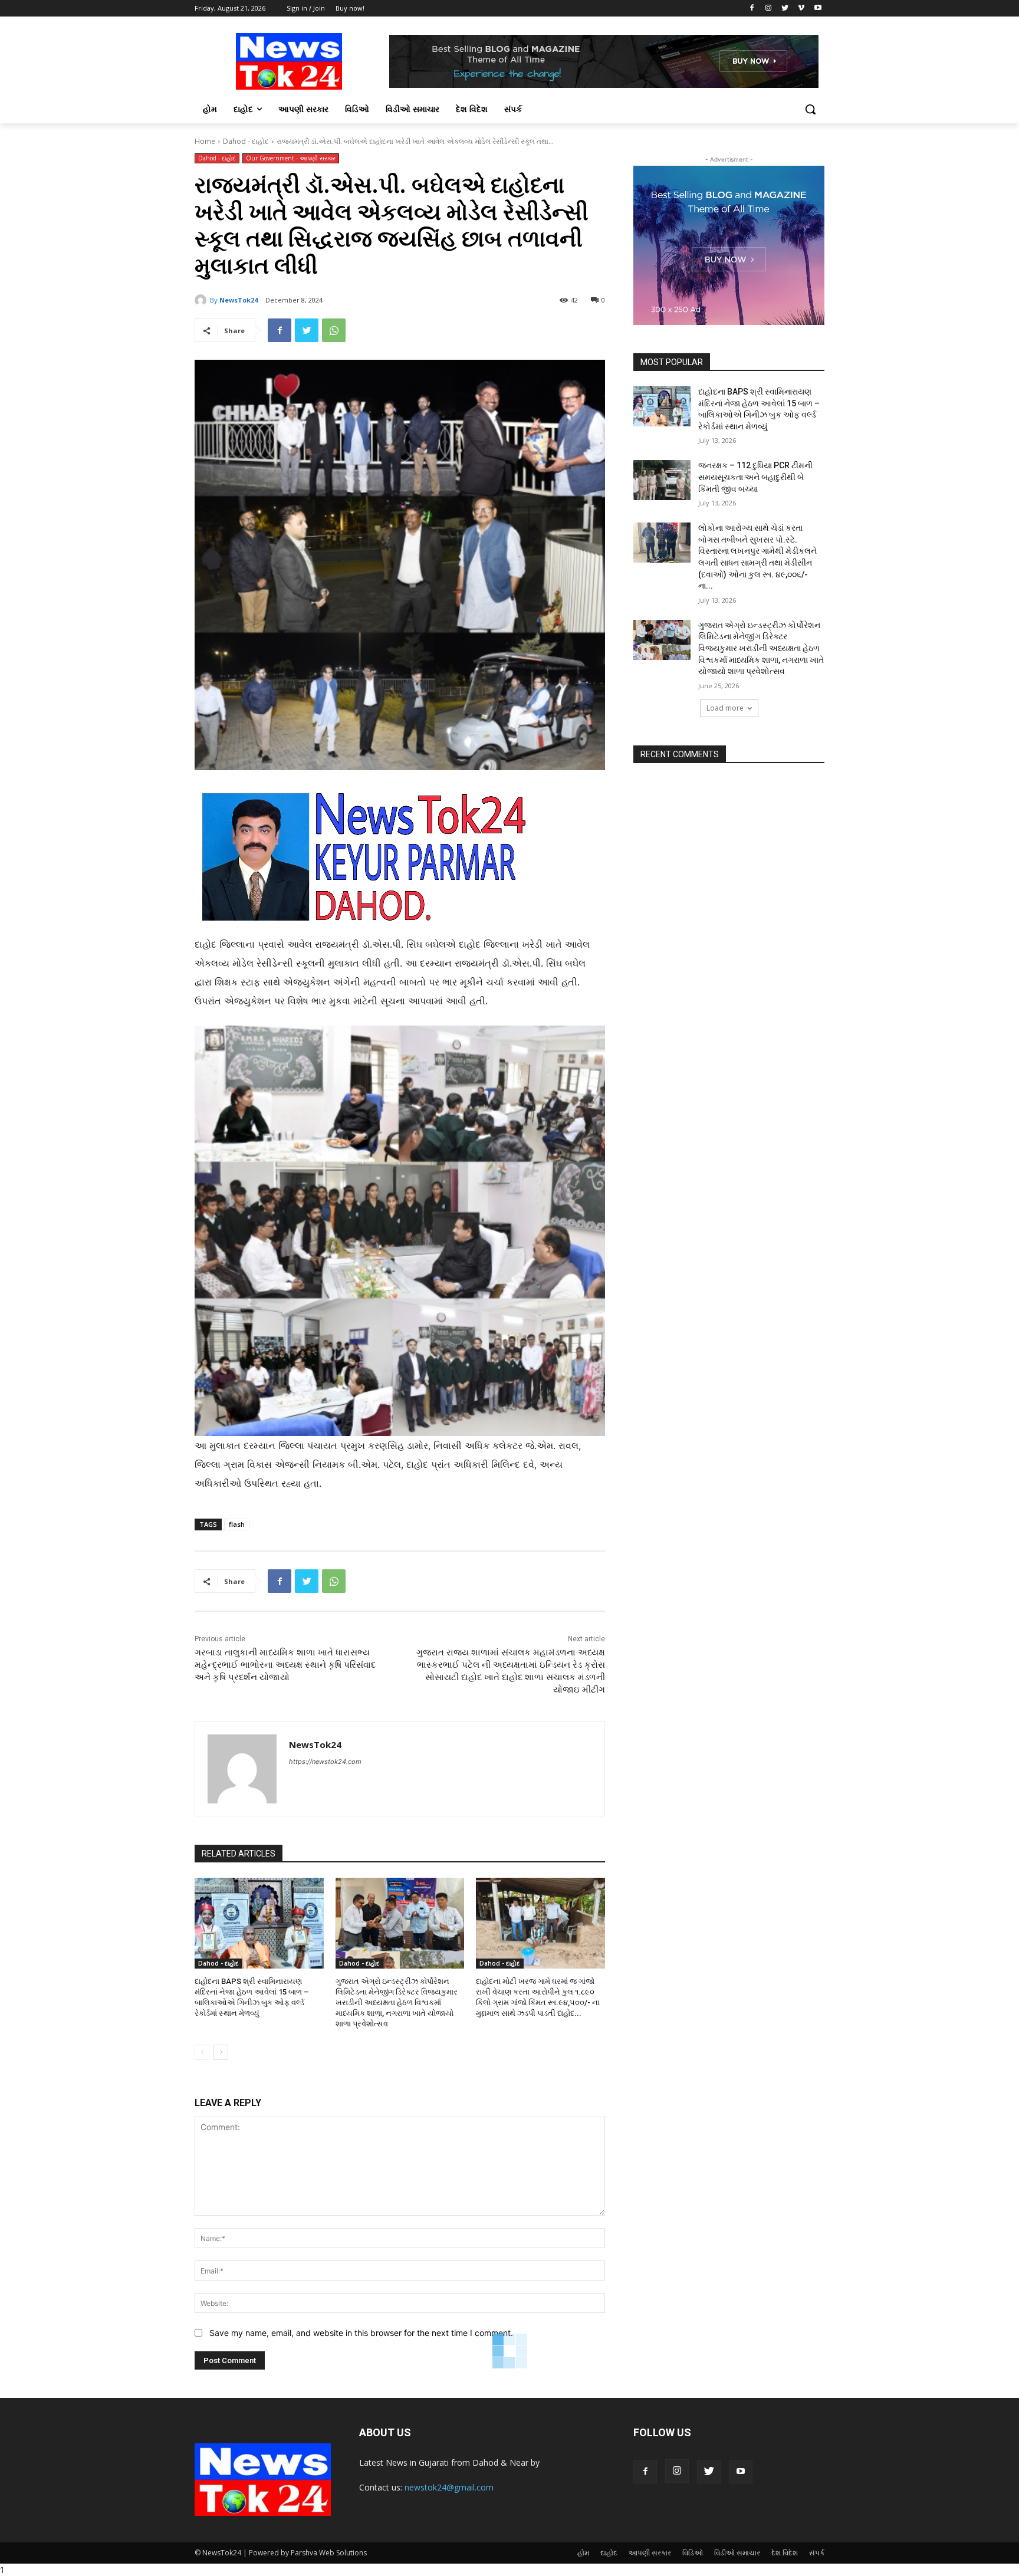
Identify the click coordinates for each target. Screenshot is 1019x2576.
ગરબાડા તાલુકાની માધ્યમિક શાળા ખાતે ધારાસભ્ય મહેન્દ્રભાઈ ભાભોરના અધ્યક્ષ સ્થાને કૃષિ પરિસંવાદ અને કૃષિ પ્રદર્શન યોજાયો (285, 1665)
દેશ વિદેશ (785, 2553)
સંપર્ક (817, 2553)
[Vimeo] (801, 9)
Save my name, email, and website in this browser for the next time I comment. (361, 2333)
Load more (725, 708)
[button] (810, 109)
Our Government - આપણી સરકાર (291, 158)
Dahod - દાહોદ (246, 141)
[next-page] (221, 2052)
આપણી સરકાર (650, 2553)
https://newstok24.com (325, 1762)
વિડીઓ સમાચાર (737, 2553)
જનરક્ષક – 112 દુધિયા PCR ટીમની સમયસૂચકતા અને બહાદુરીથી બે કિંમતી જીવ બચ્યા (755, 477)
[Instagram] (769, 9)
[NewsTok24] (202, 300)
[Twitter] (785, 9)
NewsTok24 (239, 300)
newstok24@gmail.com (449, 2487)
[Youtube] (818, 9)
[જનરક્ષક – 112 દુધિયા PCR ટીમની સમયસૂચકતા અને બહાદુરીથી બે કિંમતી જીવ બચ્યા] (662, 480)
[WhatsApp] (334, 330)
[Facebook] (752, 9)
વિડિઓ (693, 2553)
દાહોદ (609, 2553)
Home (205, 141)
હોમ (583, 2553)
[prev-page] (202, 2052)
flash (237, 1524)
